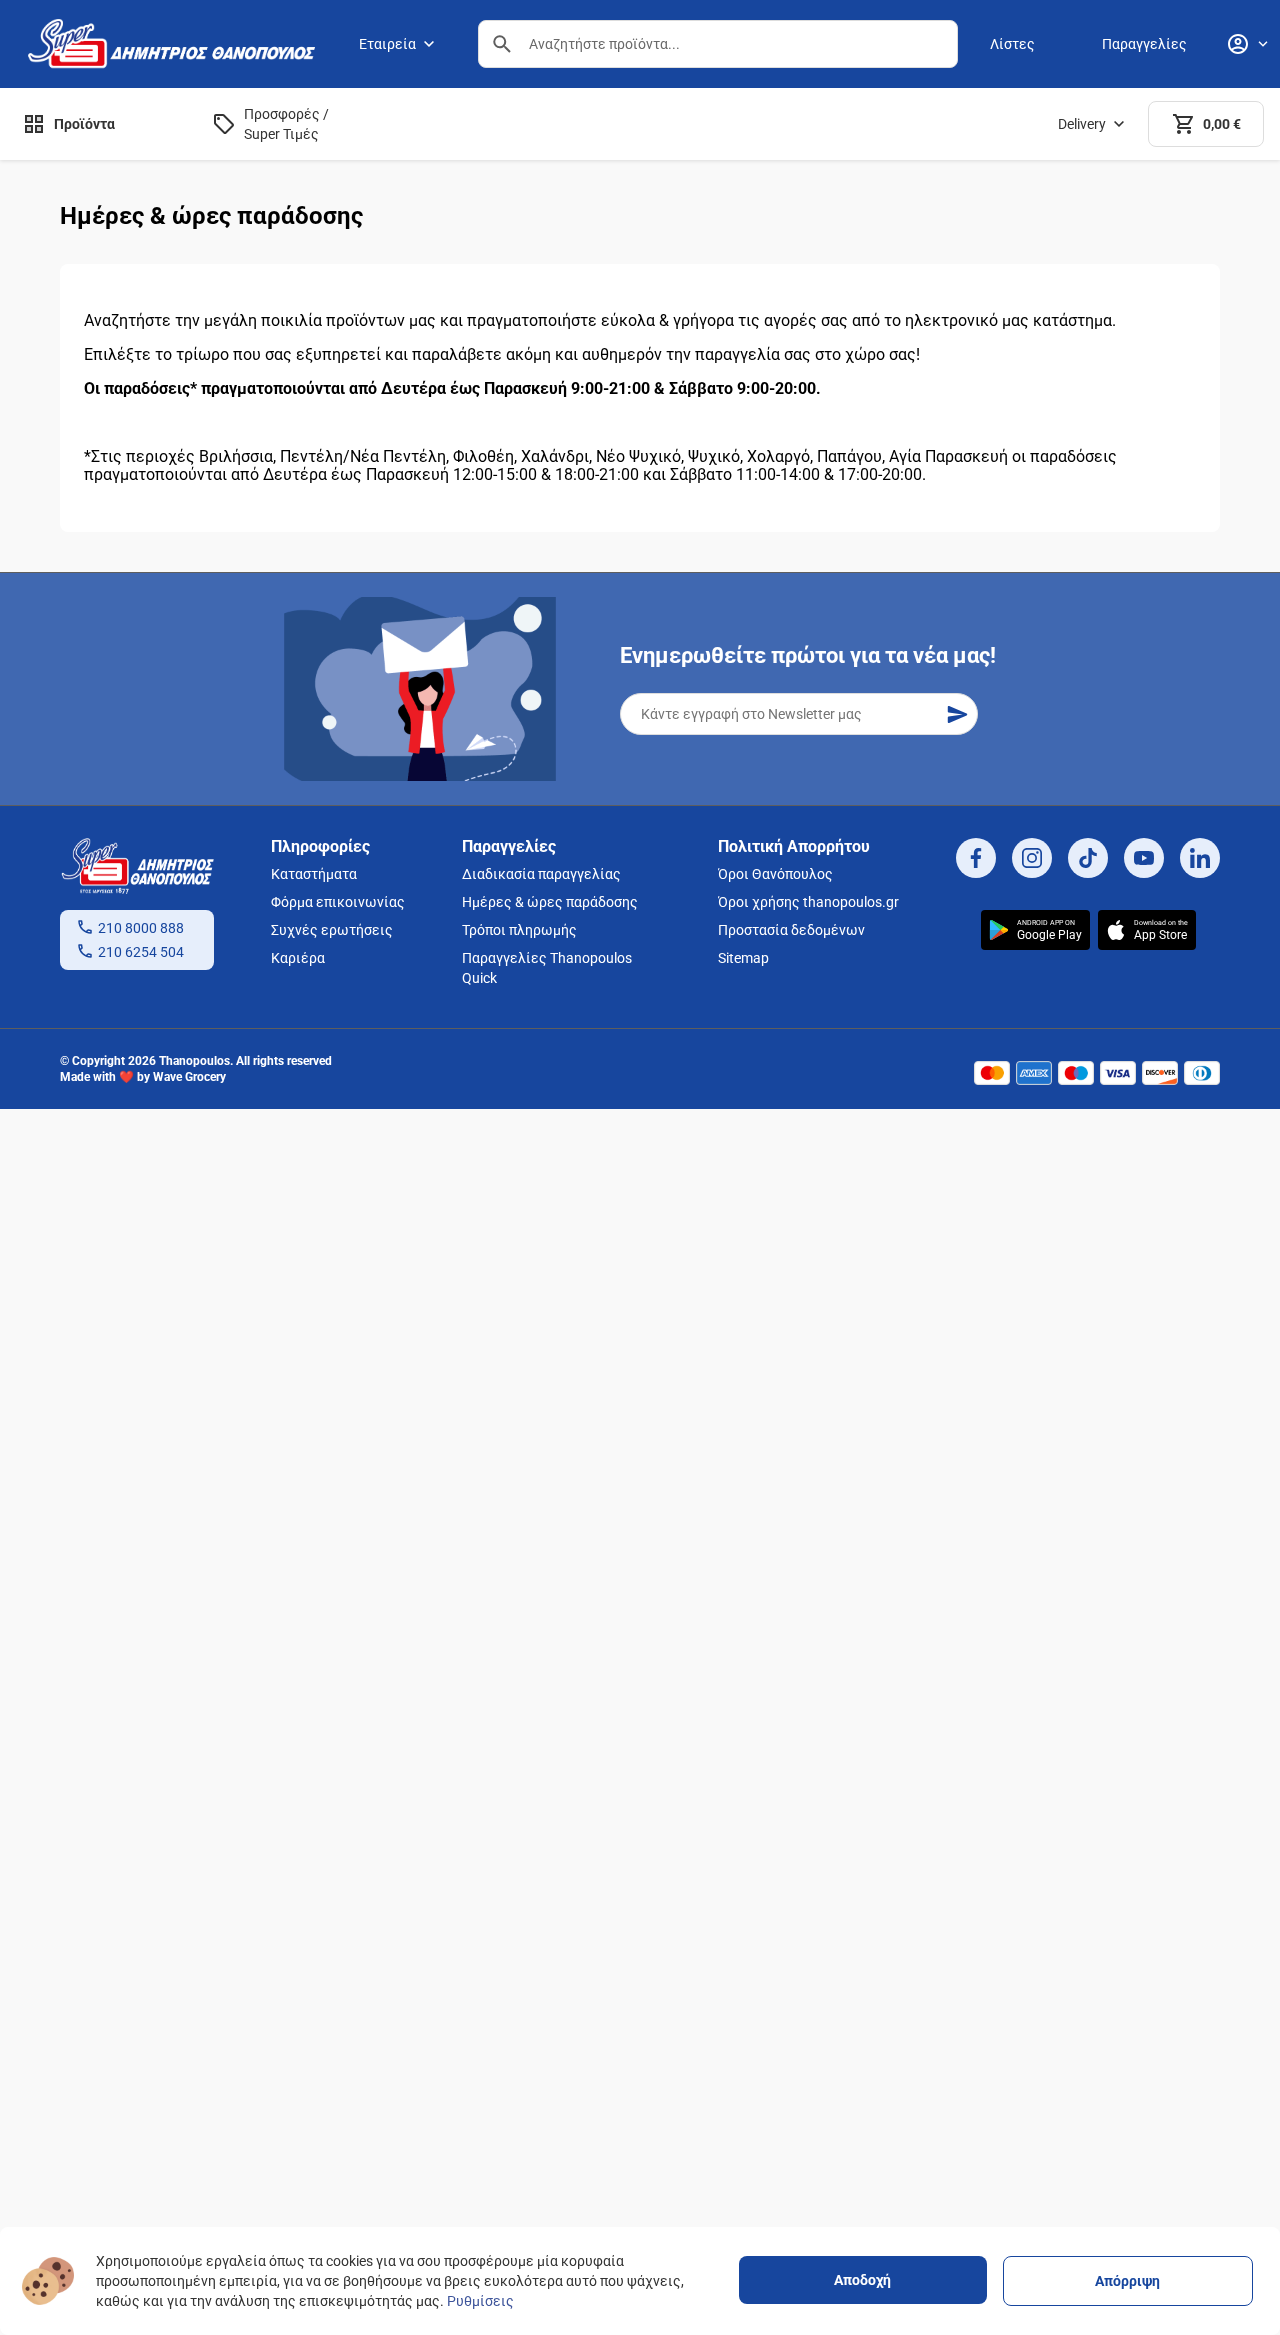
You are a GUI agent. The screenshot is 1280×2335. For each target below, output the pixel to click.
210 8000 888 (141, 928)
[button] (502, 44)
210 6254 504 (141, 952)
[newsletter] (957, 714)
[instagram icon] (1032, 858)
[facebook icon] (976, 858)
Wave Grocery (189, 1077)
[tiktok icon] (1088, 858)
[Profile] (1247, 44)
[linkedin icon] (1200, 858)
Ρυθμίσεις (480, 2301)
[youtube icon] (1144, 858)
